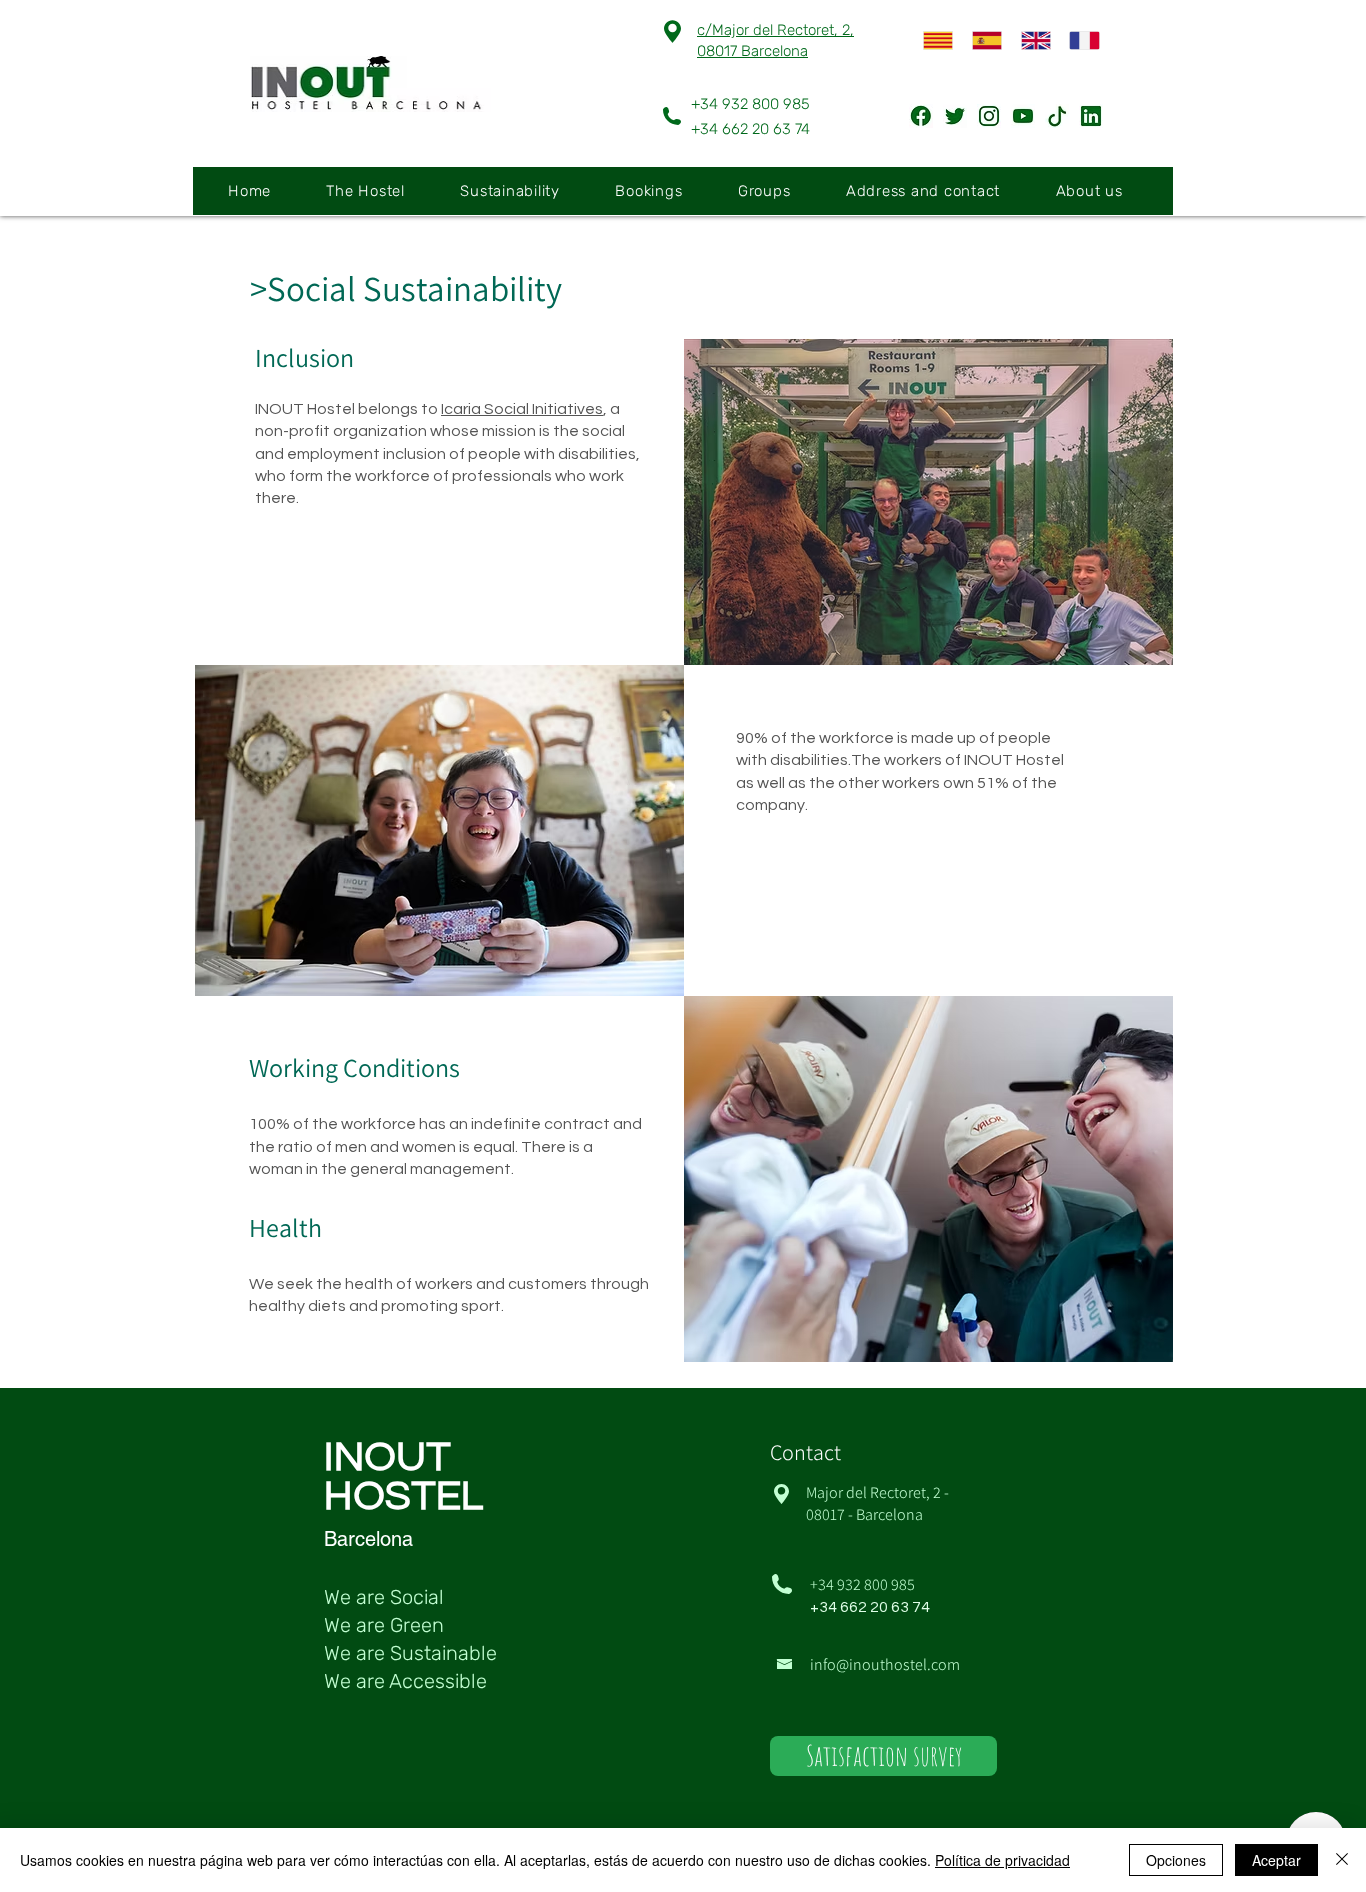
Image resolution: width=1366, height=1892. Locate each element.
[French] (1078, 40)
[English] (1030, 40)
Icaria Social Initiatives (522, 409)
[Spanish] (981, 40)
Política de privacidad (1002, 1860)
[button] (378, 191)
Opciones (1176, 1860)
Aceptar (1276, 1860)
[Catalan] (933, 40)
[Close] (1342, 1860)
